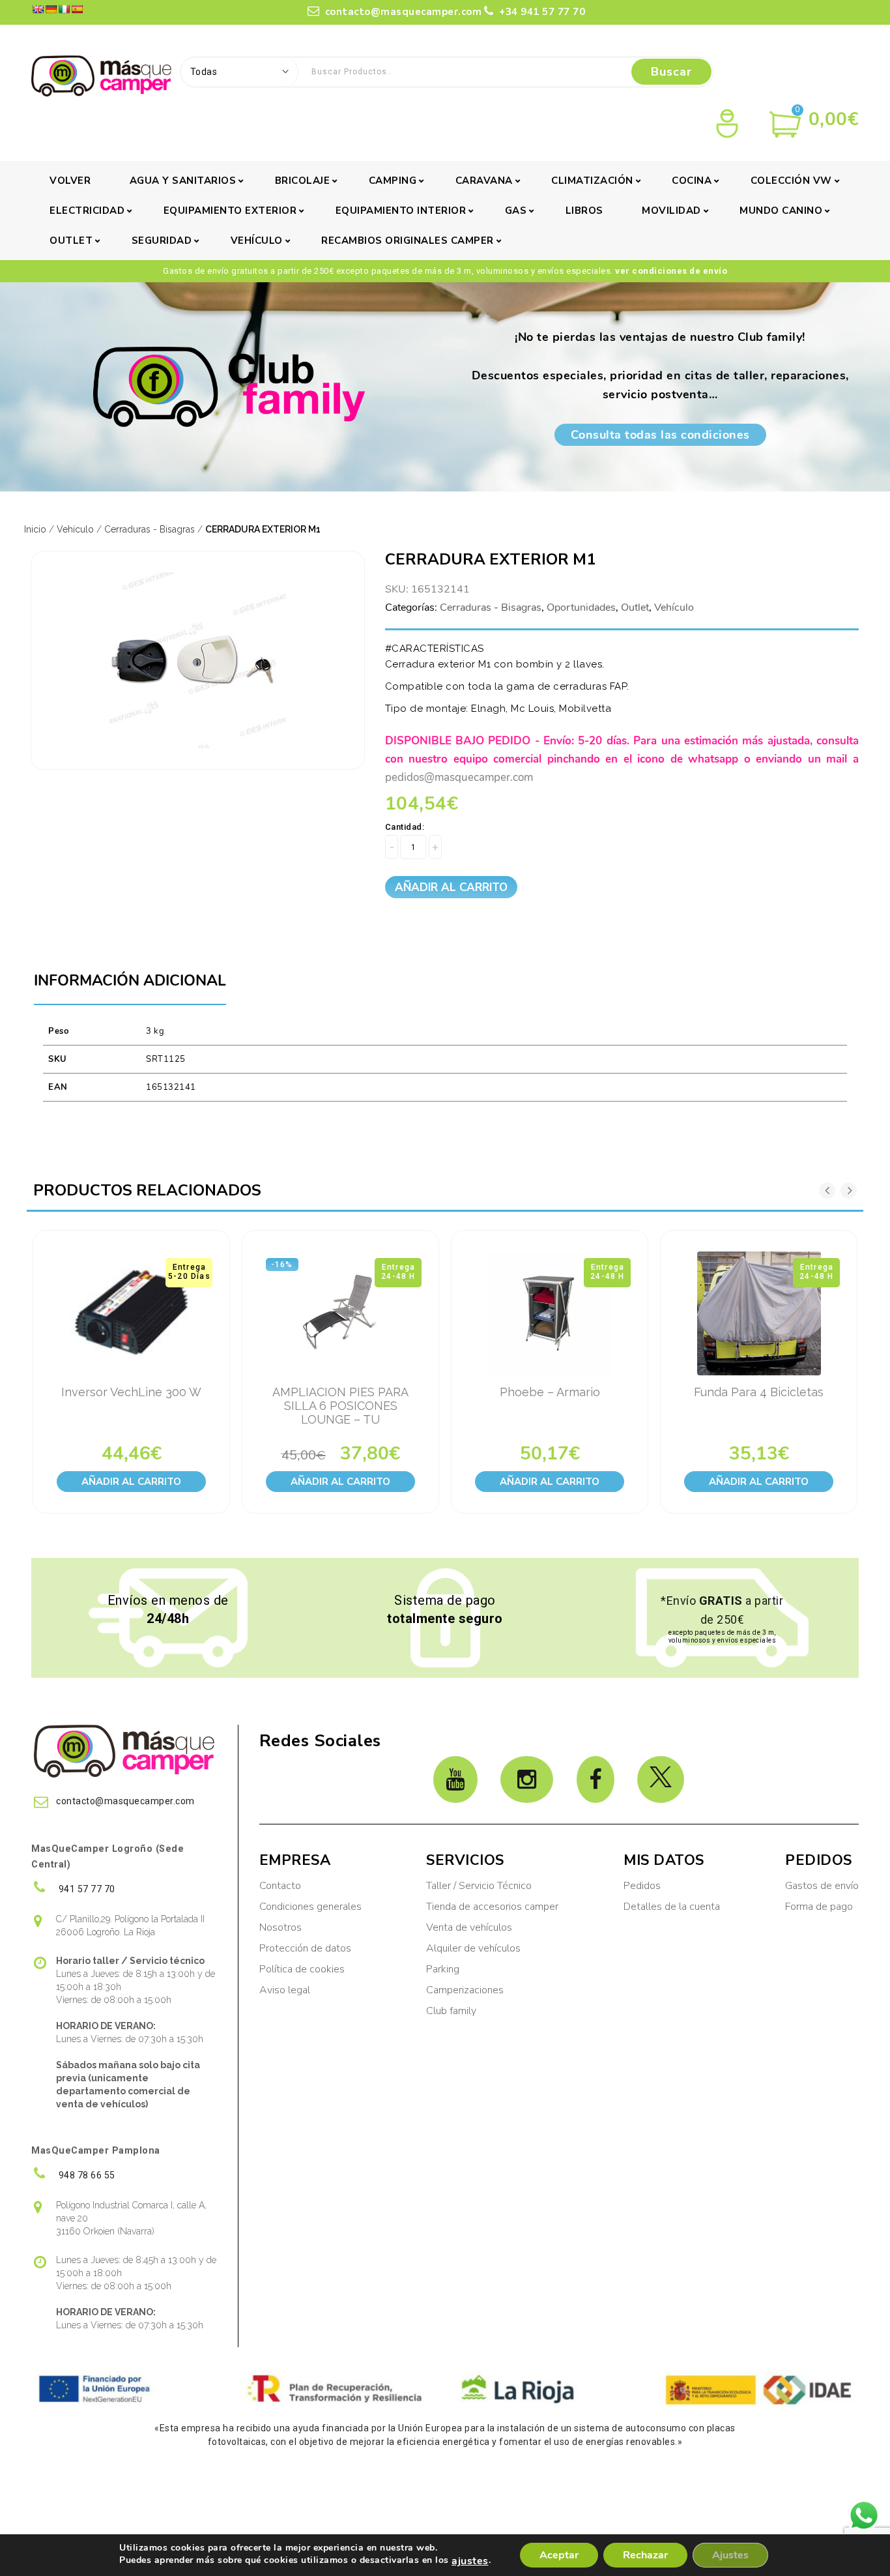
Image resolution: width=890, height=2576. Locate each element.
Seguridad (162, 241)
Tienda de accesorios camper (492, 1907)
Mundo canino (781, 211)
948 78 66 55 (86, 2175)
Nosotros (280, 1927)
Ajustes (730, 2555)
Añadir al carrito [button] (131, 1482)
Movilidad (671, 211)
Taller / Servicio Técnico (479, 1886)
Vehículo (257, 241)
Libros (584, 211)
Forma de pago (819, 1907)
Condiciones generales (310, 1907)
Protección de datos (305, 1948)
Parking (444, 1969)
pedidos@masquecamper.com (459, 777)
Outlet (71, 241)
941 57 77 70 (86, 1889)
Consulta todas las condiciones (660, 435)
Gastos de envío (822, 1886)
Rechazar (645, 2555)
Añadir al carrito (451, 887)
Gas (516, 211)
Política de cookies (302, 1969)
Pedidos (642, 1886)
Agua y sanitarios (183, 181)
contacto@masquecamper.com (404, 12)
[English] (38, 9)
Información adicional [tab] (130, 981)
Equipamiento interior (401, 211)
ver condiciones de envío (671, 271)
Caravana (484, 181)
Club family (451, 2011)
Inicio (35, 529)
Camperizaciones (465, 1990)
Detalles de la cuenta (672, 1907)
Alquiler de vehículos (473, 1948)
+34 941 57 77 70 (541, 12)
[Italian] (64, 9)
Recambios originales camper (408, 241)
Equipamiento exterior (230, 211)
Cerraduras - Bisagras (150, 529)
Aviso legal (285, 1990)
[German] (51, 9)
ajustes (470, 2561)
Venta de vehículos (469, 1927)
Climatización (592, 181)
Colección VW (791, 181)
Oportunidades (581, 607)
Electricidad (87, 211)
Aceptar (559, 2555)
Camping (393, 181)
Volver (70, 181)
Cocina (692, 181)
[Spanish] (77, 9)
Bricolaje (303, 181)
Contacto (280, 1886)
